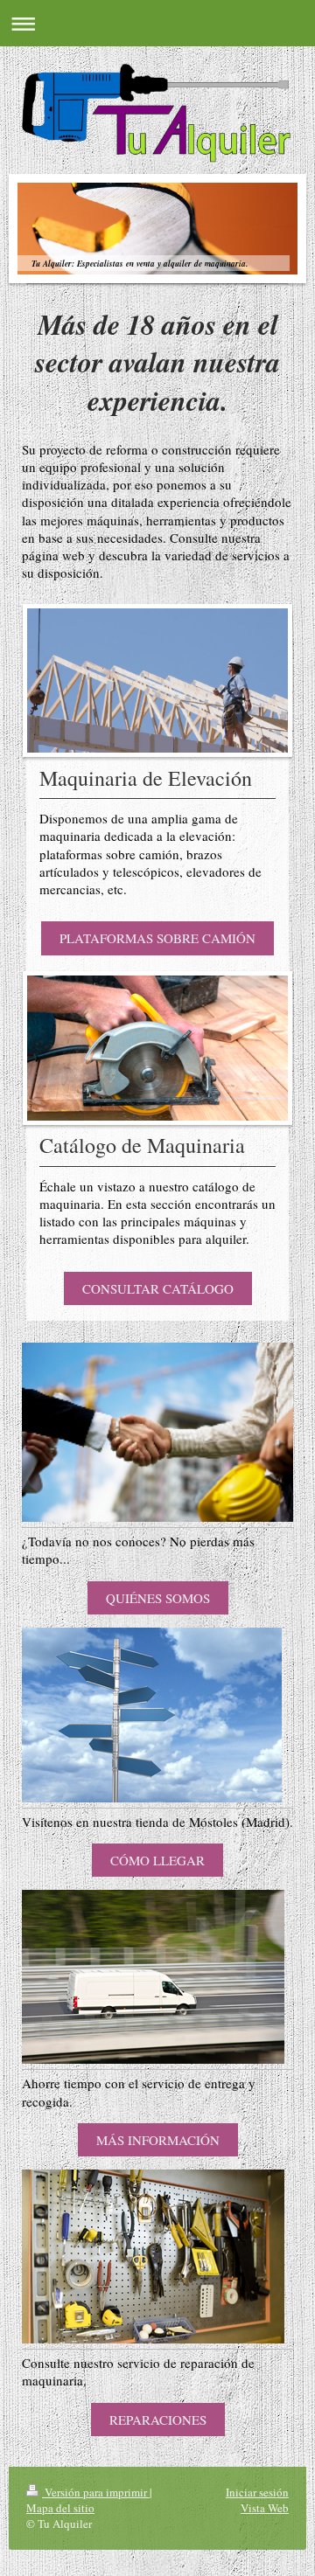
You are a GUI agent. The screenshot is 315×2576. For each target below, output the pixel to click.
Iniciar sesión (257, 2492)
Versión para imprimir (96, 2492)
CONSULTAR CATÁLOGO (158, 1288)
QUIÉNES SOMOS (158, 1598)
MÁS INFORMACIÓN (158, 2140)
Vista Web (265, 2508)
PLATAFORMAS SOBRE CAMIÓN (157, 938)
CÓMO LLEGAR (157, 1860)
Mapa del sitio (60, 2508)
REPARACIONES (158, 2420)
